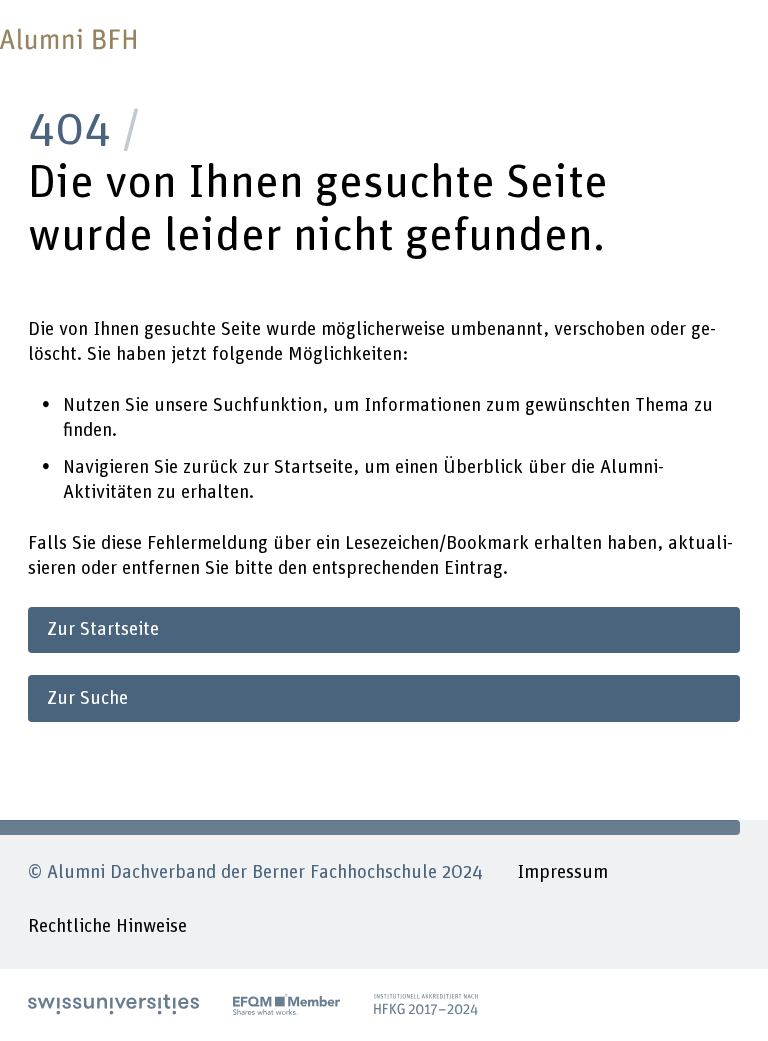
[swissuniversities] (113, 1004)
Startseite (313, 467)
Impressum (562, 872)
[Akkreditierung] (426, 1004)
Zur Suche (87, 698)
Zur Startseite (103, 629)
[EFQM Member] (286, 1004)
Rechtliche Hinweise (107, 926)
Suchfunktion (267, 405)
